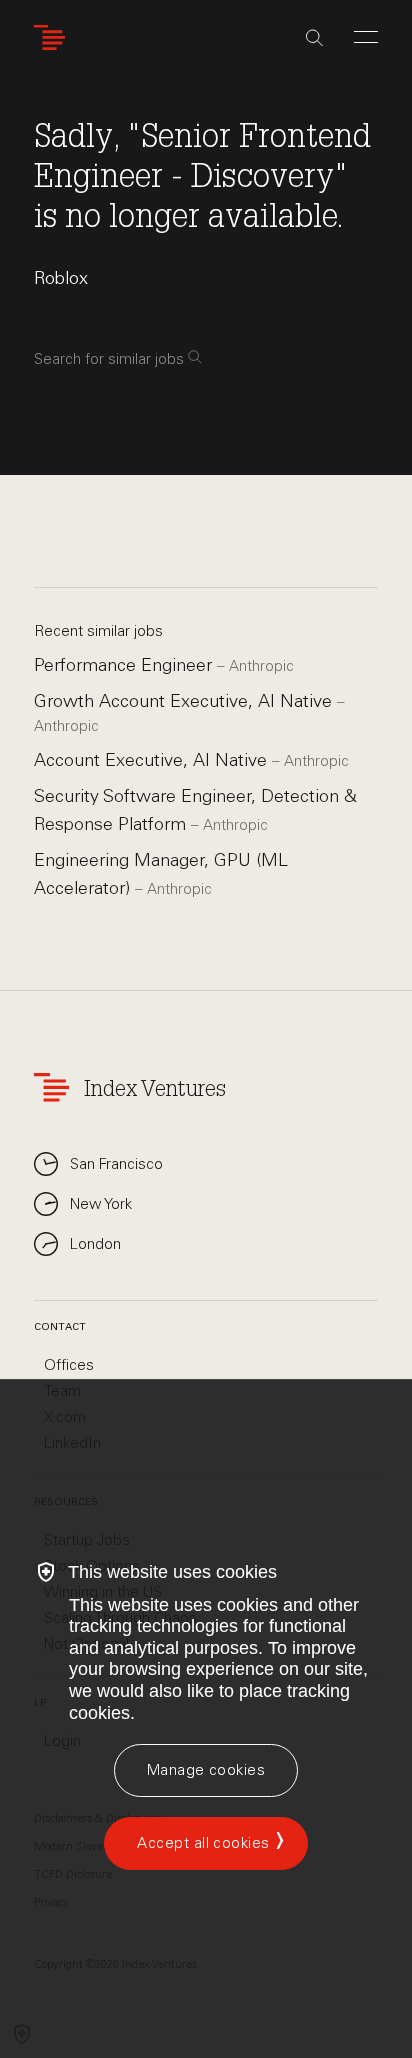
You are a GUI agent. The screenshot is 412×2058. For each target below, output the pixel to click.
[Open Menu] (366, 37)
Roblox (61, 278)
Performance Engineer (125, 665)
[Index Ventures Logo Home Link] (54, 37)
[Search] (314, 38)
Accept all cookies (203, 1843)
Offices (69, 1365)
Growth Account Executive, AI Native (185, 701)
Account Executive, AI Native (153, 760)
